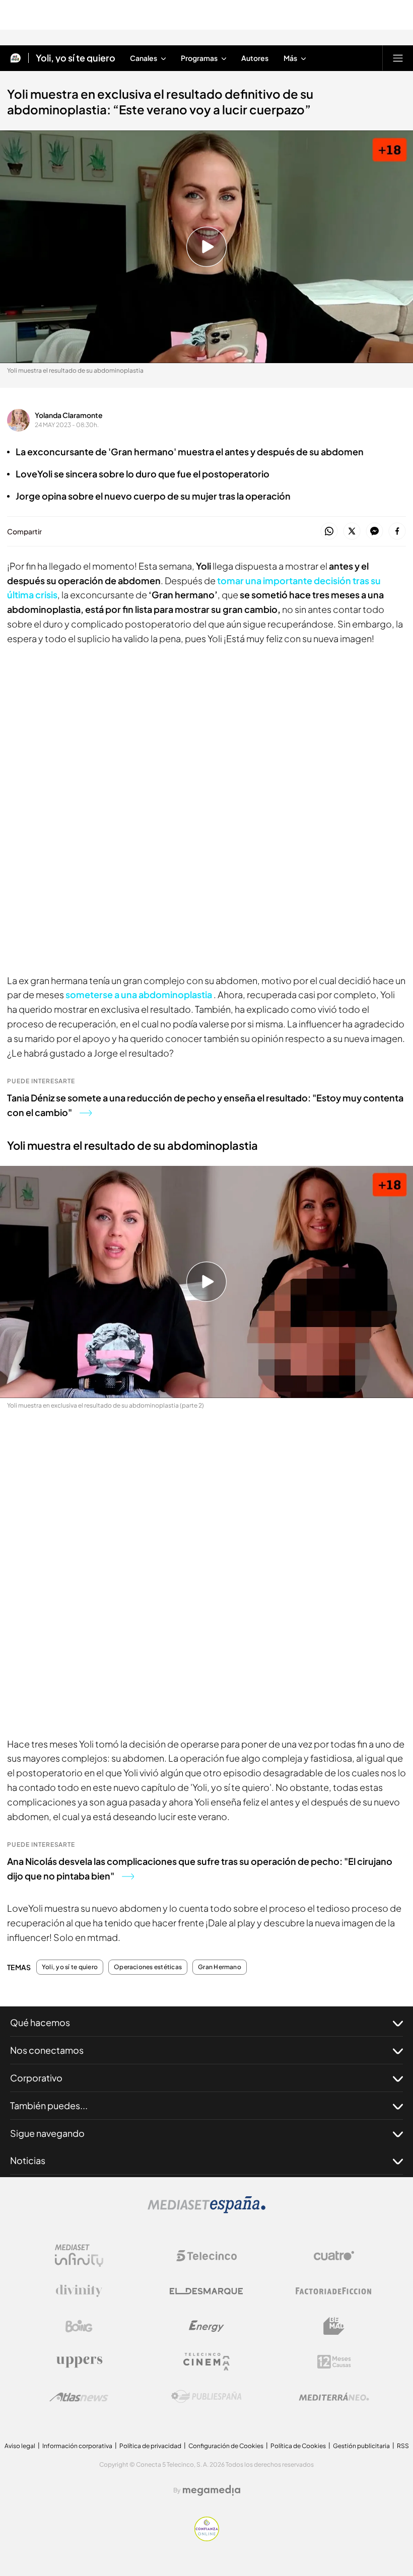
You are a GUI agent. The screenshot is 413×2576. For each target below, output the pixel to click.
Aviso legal (20, 2446)
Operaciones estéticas (148, 1967)
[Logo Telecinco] (206, 2256)
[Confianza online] (207, 2538)
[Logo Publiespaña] (206, 2397)
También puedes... (49, 2105)
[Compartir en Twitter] (352, 532)
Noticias (28, 2160)
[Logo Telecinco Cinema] (206, 2362)
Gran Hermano (220, 1967)
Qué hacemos (40, 2022)
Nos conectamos (47, 2050)
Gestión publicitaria (361, 2446)
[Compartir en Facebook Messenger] (374, 532)
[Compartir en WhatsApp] (329, 532)
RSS (403, 2446)
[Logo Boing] (79, 2326)
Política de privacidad (150, 2446)
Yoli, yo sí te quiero (76, 58)
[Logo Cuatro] (334, 2256)
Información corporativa (77, 2446)
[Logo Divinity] (79, 2291)
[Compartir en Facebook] (397, 532)
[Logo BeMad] (334, 2326)
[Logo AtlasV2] (79, 2397)
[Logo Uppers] (79, 2361)
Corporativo (36, 2078)
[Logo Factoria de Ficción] (334, 2291)
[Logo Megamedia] (212, 2490)
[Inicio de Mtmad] (16, 58)
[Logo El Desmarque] (206, 2291)
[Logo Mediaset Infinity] (79, 2256)
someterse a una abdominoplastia (140, 994)
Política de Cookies (298, 2446)
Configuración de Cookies (226, 2446)
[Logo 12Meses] (334, 2362)
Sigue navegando (47, 2133)
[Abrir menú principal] (398, 58)
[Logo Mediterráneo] (334, 2397)
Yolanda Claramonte (69, 415)
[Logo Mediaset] (206, 2210)
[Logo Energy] (206, 2326)
